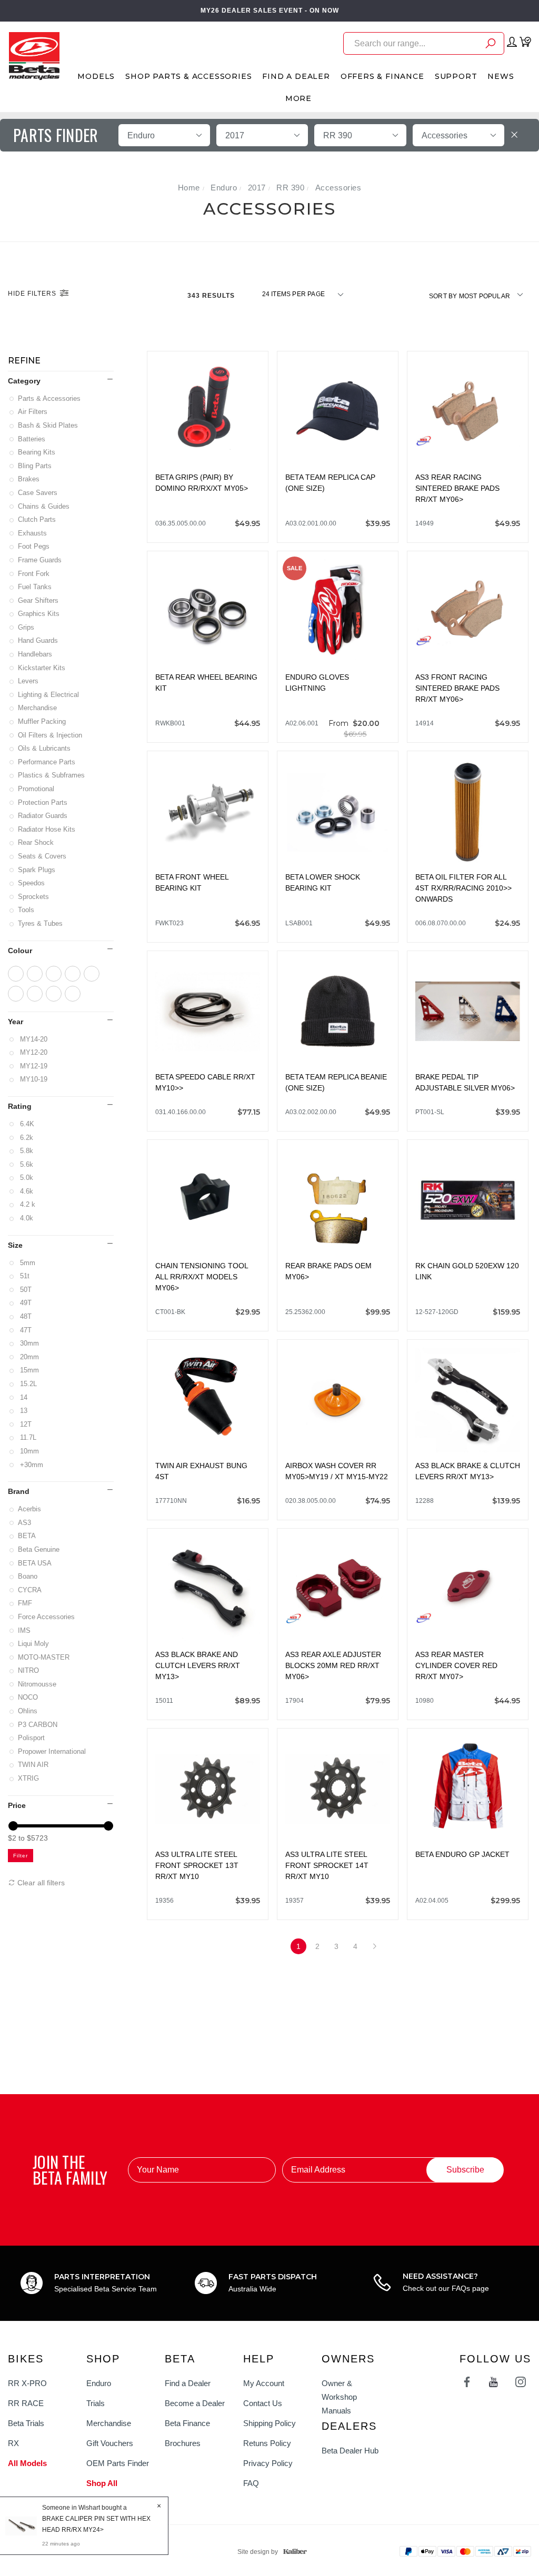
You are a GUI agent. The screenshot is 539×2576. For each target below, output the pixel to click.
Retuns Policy (267, 2443)
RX (13, 2443)
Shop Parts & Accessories (188, 76)
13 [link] (23, 1411)
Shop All (102, 2483)
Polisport (32, 1738)
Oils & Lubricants (45, 748)
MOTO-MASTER (44, 1657)
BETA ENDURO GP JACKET (462, 1854)
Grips (27, 627)
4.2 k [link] (27, 1204)
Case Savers (38, 493)
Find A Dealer (296, 76)
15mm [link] (29, 1370)
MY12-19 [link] (33, 1066)
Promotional (37, 789)
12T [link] (26, 1424)
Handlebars (36, 654)
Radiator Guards (43, 816)
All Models (27, 2463)
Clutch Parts (38, 519)
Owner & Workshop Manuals (339, 2397)
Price (17, 1805)
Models (96, 76)
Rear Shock (37, 842)
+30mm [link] (31, 1465)
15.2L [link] (28, 1384)
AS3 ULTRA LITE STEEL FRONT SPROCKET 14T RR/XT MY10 (327, 1865)
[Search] (491, 45)
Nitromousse (38, 1684)
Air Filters (33, 412)
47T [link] (26, 1330)
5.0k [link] (26, 1178)
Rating (20, 1106)
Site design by (258, 2552)
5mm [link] (27, 1263)
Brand (19, 1491)
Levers (29, 681)
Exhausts (33, 533)
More (298, 98)
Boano (28, 1576)
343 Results (212, 296)
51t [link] (24, 1276)
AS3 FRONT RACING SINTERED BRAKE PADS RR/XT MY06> (457, 688)
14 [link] (23, 1397)
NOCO (29, 1697)
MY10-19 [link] (33, 1079)
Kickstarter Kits (42, 668)
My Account (264, 2383)
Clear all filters (40, 1883)
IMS (25, 1630)
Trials (96, 2403)
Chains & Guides (44, 506)
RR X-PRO (27, 2383)
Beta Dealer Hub (350, 2451)
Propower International (53, 1751)
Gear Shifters (39, 600)
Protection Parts (43, 802)
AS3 (25, 1523)
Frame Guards (41, 560)
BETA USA (36, 1563)
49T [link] (26, 1303)
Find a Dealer (188, 2383)
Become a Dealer (195, 2403)
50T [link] (26, 1290)
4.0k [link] (26, 1218)
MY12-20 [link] (33, 1052)
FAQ (251, 2483)
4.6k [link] (26, 1191)
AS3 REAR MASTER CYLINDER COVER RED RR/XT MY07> (456, 1665)
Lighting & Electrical (49, 695)
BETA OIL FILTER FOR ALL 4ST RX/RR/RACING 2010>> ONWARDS (463, 888)
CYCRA (31, 1590)
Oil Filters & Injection (51, 735)
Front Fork (34, 574)
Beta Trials (26, 2423)
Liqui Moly (34, 1644)
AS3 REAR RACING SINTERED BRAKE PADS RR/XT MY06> (457, 488)
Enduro (99, 2383)
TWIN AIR (34, 1765)
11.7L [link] (28, 1437)
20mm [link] (29, 1357)
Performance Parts (47, 762)
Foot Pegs (34, 546)
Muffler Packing (43, 721)
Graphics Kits (39, 614)
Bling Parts (36, 466)
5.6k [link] (26, 1164)
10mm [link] (29, 1451)
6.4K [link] (27, 1124)
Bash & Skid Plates (49, 425)
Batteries (32, 439)
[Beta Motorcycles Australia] (34, 55)
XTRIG (29, 1778)
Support (456, 76)
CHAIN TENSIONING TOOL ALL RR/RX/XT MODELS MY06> (202, 1277)
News (501, 76)
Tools (27, 910)
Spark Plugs (37, 870)
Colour (20, 951)
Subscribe (465, 2170)
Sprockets (34, 897)
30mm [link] (29, 1343)
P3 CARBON (38, 1725)
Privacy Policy (268, 2463)
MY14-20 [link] (33, 1039)
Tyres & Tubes (41, 923)
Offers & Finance (382, 76)
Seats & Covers (43, 856)
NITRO (29, 1670)
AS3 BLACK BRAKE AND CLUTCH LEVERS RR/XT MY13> (198, 1665)
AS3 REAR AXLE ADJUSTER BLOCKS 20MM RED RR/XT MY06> (333, 1665)
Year (16, 1022)
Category (24, 381)
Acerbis (30, 1509)
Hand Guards (39, 640)
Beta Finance (187, 2423)
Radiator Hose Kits (47, 829)
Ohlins (28, 1711)
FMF (26, 1603)
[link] (16, 974)
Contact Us (263, 2403)
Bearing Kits (37, 452)
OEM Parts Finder (118, 2463)
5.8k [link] (26, 1151)
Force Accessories (47, 1617)
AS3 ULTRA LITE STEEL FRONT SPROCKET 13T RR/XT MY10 (197, 1865)
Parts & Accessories (50, 398)
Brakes (29, 479)
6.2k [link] (26, 1138)
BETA (28, 1536)
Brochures (183, 2443)
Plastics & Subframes (52, 775)
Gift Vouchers (110, 2443)
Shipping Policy (269, 2423)
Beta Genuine (39, 1549)
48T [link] (26, 1316)
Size (15, 1245)
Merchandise (38, 708)
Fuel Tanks (36, 587)
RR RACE (26, 2403)
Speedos (32, 883)
